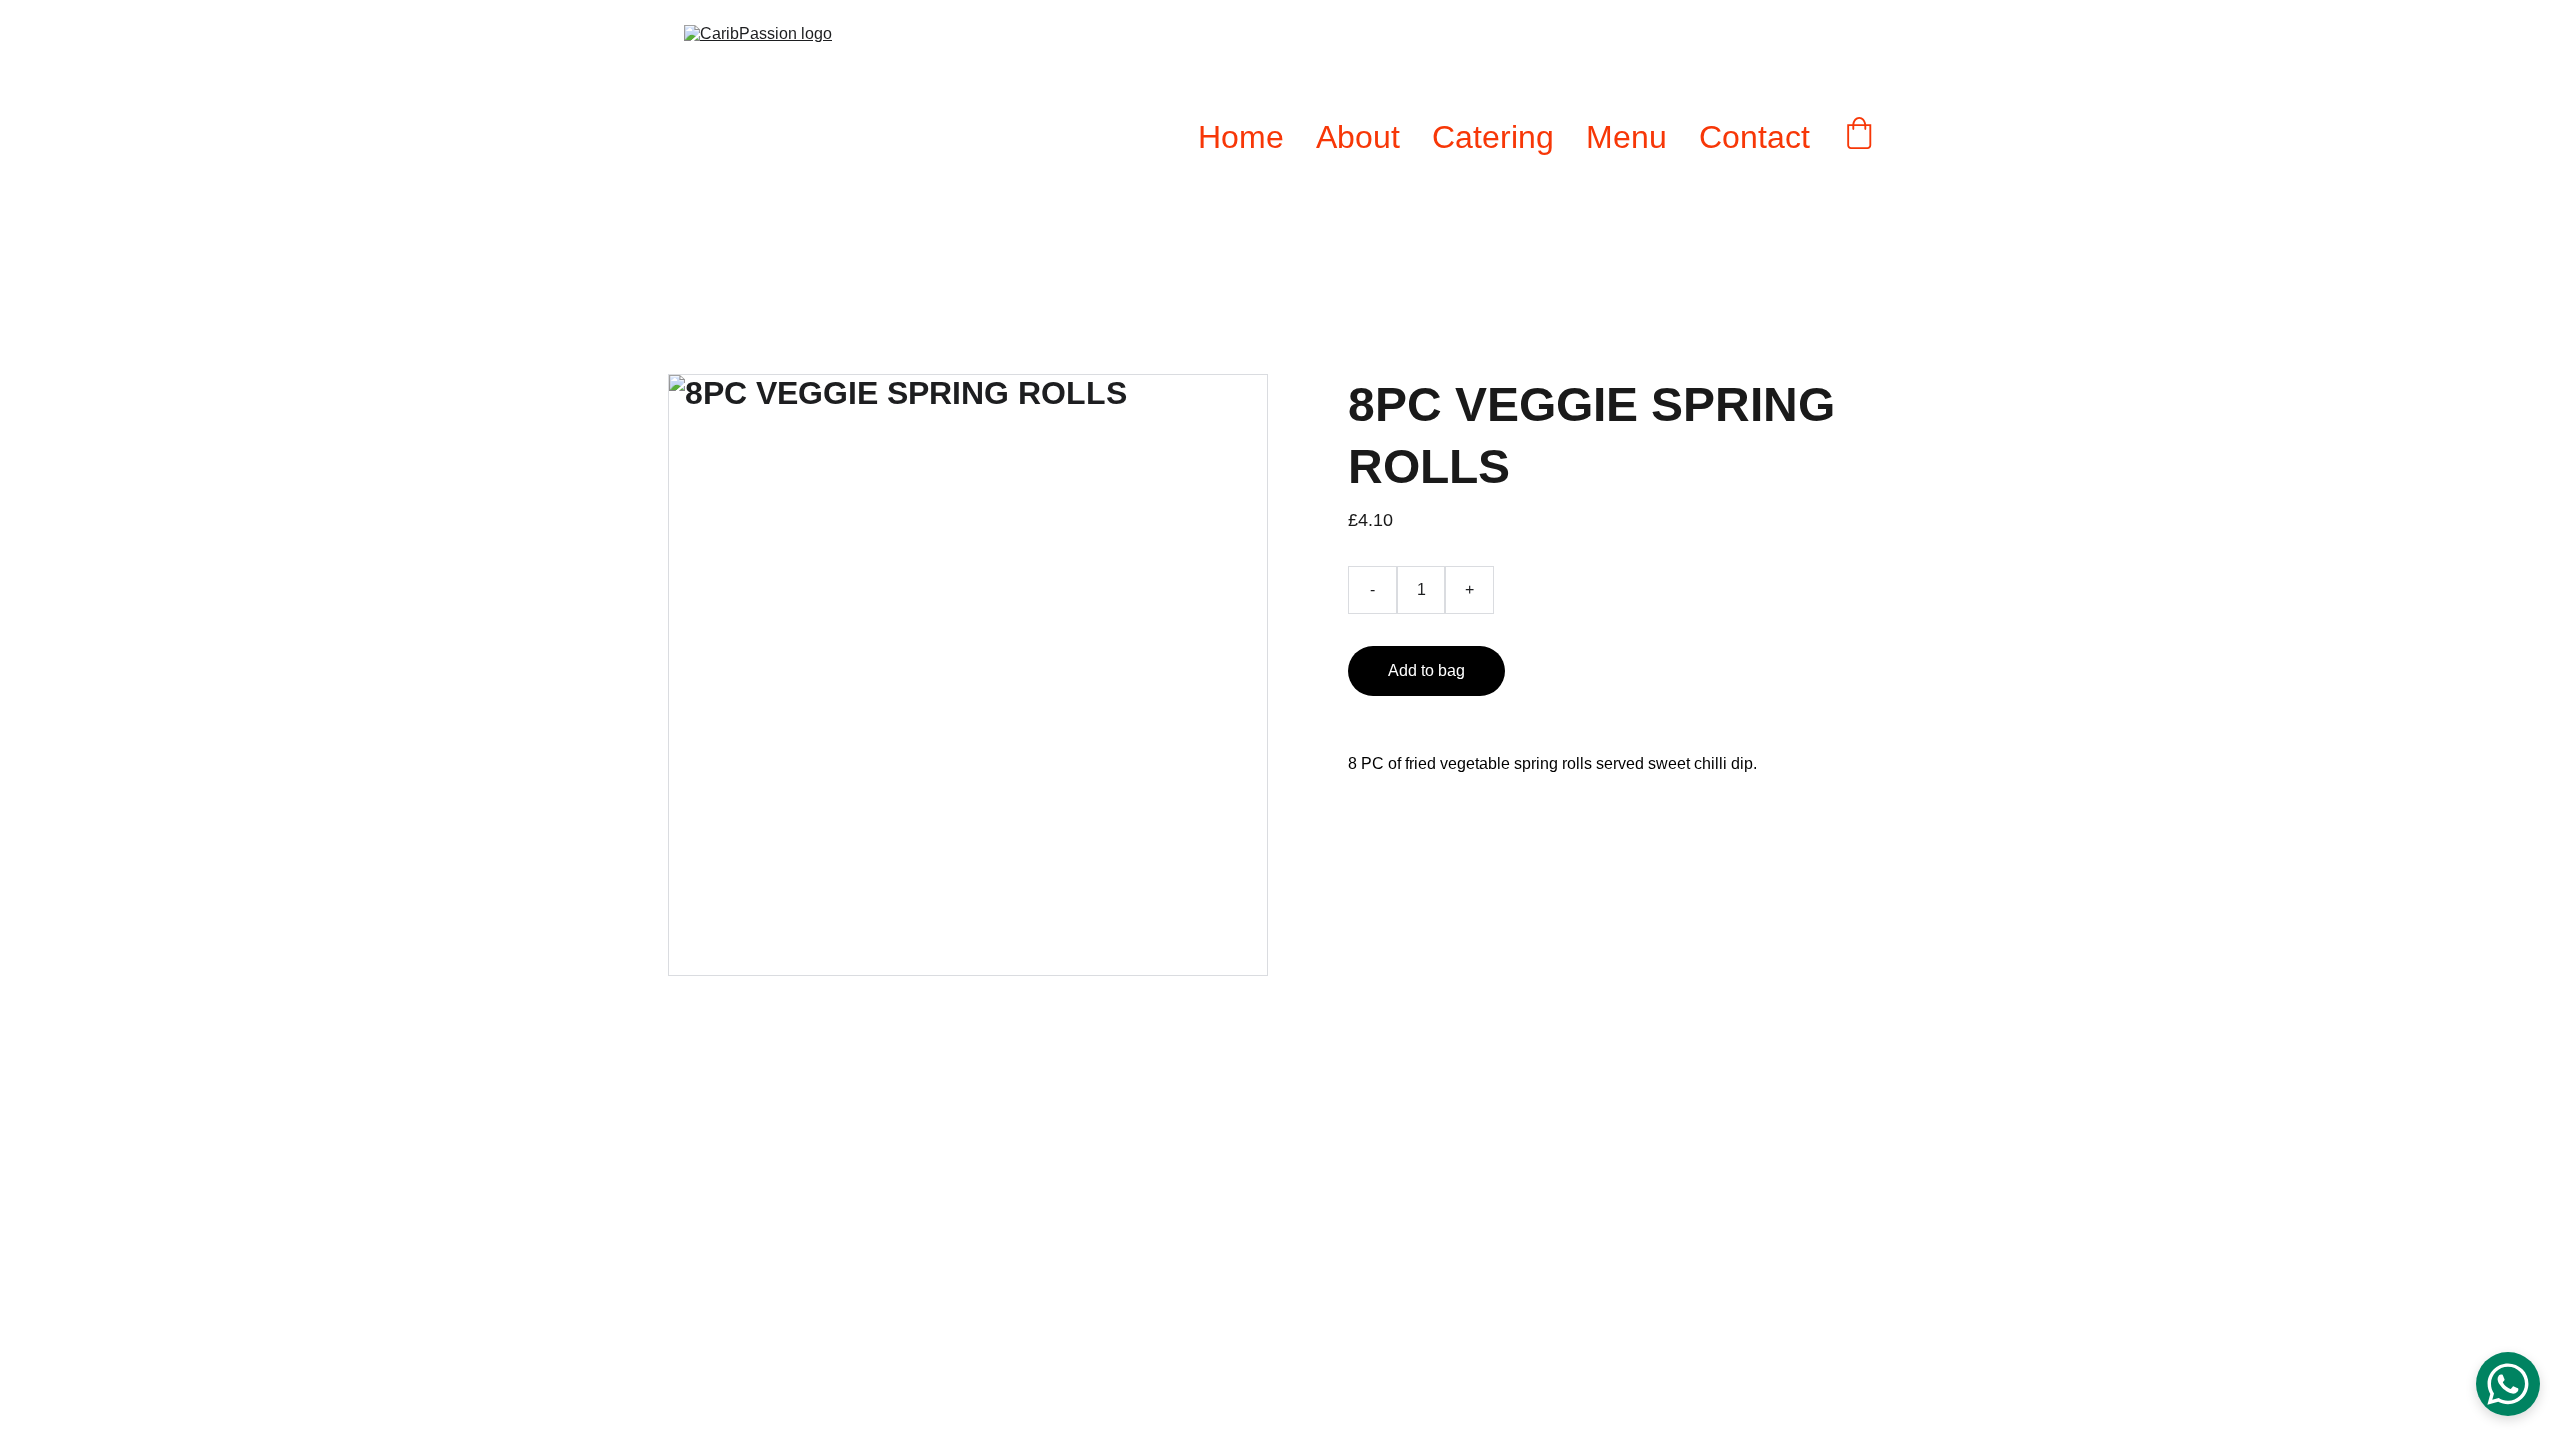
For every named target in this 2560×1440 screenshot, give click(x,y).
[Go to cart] (1859, 137)
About (1358, 137)
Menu (1626, 137)
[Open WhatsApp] (2508, 1384)
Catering (1493, 137)
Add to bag (1426, 670)
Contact (1754, 137)
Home (1241, 137)
